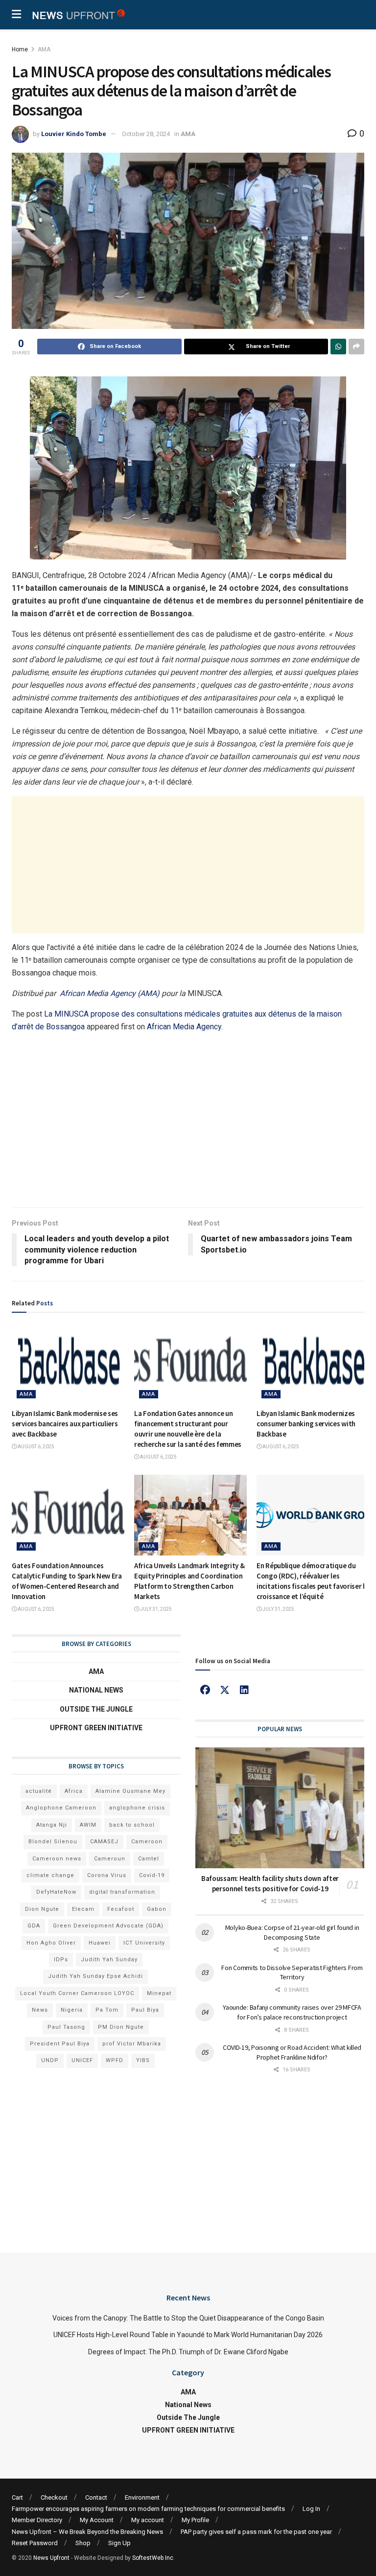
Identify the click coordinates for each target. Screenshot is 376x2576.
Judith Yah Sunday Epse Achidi (95, 1976)
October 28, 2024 (146, 134)
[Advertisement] (188, 865)
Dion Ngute (42, 1909)
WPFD (115, 2060)
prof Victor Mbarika (132, 2044)
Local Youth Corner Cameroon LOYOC (77, 1993)
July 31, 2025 (155, 1609)
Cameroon (147, 1842)
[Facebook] (205, 1690)
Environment (142, 2497)
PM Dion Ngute (121, 2027)
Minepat (159, 1993)
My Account (97, 2520)
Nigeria (72, 2010)
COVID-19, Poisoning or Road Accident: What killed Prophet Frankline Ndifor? (292, 2052)
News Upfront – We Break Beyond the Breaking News (87, 2532)
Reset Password (35, 2543)
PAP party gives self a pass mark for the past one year (256, 2532)
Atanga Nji (52, 1825)
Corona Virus (107, 1875)
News (40, 2010)
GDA (34, 1926)
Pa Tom (107, 2010)
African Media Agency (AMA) (110, 993)
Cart (17, 2497)
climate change (50, 1875)
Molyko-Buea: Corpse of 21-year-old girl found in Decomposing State (292, 1932)
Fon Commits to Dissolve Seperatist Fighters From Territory (292, 1973)
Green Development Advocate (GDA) (108, 1926)
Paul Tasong (66, 2027)
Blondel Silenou (53, 1842)
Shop (83, 2543)
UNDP (50, 2060)
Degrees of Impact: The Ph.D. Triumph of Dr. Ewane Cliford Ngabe (188, 2352)
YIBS (143, 2060)
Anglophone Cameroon (61, 1808)
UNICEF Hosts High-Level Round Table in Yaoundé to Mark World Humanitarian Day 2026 (188, 2335)
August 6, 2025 (35, 1447)
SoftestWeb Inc (153, 2558)
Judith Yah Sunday (109, 1960)
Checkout (54, 2497)
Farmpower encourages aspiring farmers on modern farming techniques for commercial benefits (148, 2509)
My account (148, 2520)
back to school (132, 1825)
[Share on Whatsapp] (338, 347)
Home (20, 49)
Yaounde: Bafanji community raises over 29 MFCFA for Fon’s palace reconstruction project (292, 2012)
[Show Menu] (16, 15)
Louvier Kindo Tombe (74, 134)
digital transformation (122, 1892)
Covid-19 (152, 1875)
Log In (311, 2509)
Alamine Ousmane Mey (130, 1791)
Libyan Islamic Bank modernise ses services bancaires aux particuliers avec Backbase (65, 1424)
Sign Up (119, 2543)
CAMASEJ (104, 1842)
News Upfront (51, 2558)
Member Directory (37, 2520)
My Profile (195, 2520)
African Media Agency (184, 1027)
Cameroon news (57, 1859)
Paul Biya (145, 2010)
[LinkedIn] (244, 1690)
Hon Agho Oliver (51, 1943)
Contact (96, 2497)
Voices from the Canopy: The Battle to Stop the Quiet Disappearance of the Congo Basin (188, 2318)
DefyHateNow (56, 1892)
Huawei (100, 1943)
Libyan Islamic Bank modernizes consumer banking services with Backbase (306, 1424)
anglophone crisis (137, 1808)
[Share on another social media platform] (356, 347)
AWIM (88, 1825)
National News (96, 1690)
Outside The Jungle (96, 1709)
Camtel (149, 1859)
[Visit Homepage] (78, 15)
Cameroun (110, 1859)
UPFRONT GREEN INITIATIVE (96, 1728)
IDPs (61, 1960)
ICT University (144, 1943)
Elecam (83, 1909)
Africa (74, 1791)
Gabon (157, 1909)
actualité (39, 1791)
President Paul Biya (60, 2044)
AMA (44, 49)
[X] (225, 1690)
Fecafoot (121, 1909)
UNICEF (82, 2060)
